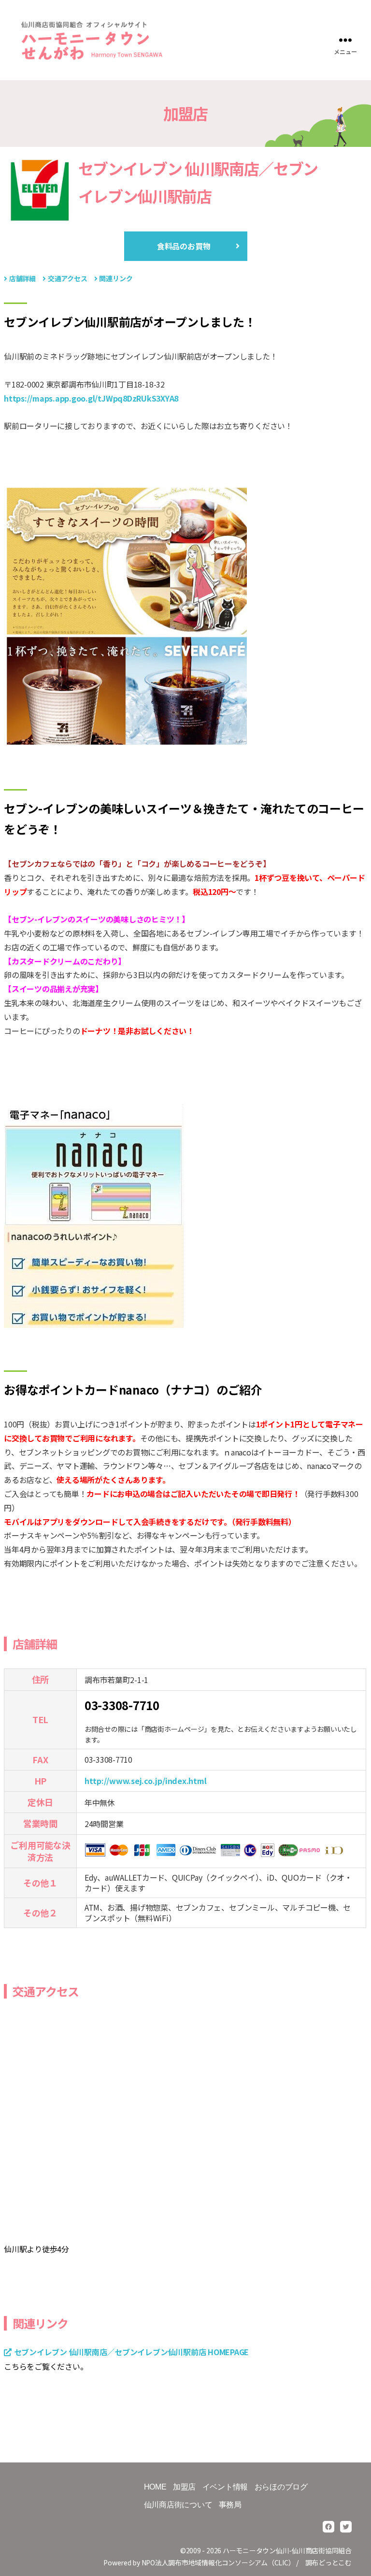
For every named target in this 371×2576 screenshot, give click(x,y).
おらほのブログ (281, 2487)
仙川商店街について (178, 2505)
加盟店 (184, 2487)
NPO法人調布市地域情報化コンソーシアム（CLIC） (218, 2562)
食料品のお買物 (184, 246)
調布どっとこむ (328, 2562)
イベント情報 (225, 2487)
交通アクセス (68, 278)
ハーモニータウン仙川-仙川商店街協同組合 (287, 2550)
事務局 (230, 2505)
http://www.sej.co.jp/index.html (146, 1781)
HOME (155, 2487)
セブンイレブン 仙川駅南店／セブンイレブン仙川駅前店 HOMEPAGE (131, 2352)
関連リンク (116, 278)
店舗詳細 (22, 278)
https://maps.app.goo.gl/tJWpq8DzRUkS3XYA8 (91, 398)
